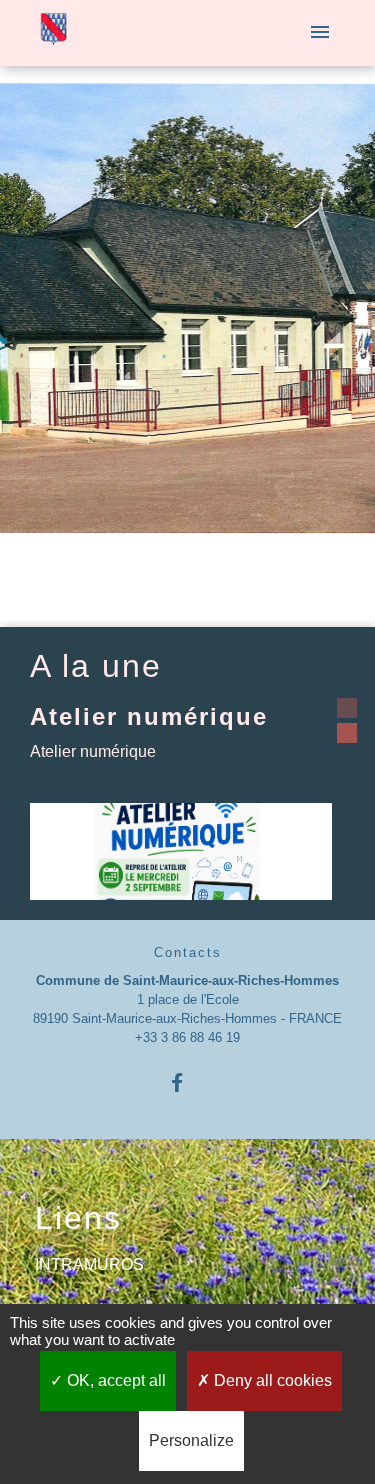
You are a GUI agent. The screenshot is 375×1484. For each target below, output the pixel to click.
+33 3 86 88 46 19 (187, 1037)
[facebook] (187, 1082)
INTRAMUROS (89, 1264)
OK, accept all (114, 1380)
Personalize (191, 1440)
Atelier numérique (149, 716)
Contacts (188, 952)
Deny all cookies (271, 1380)
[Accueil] (53, 33)
